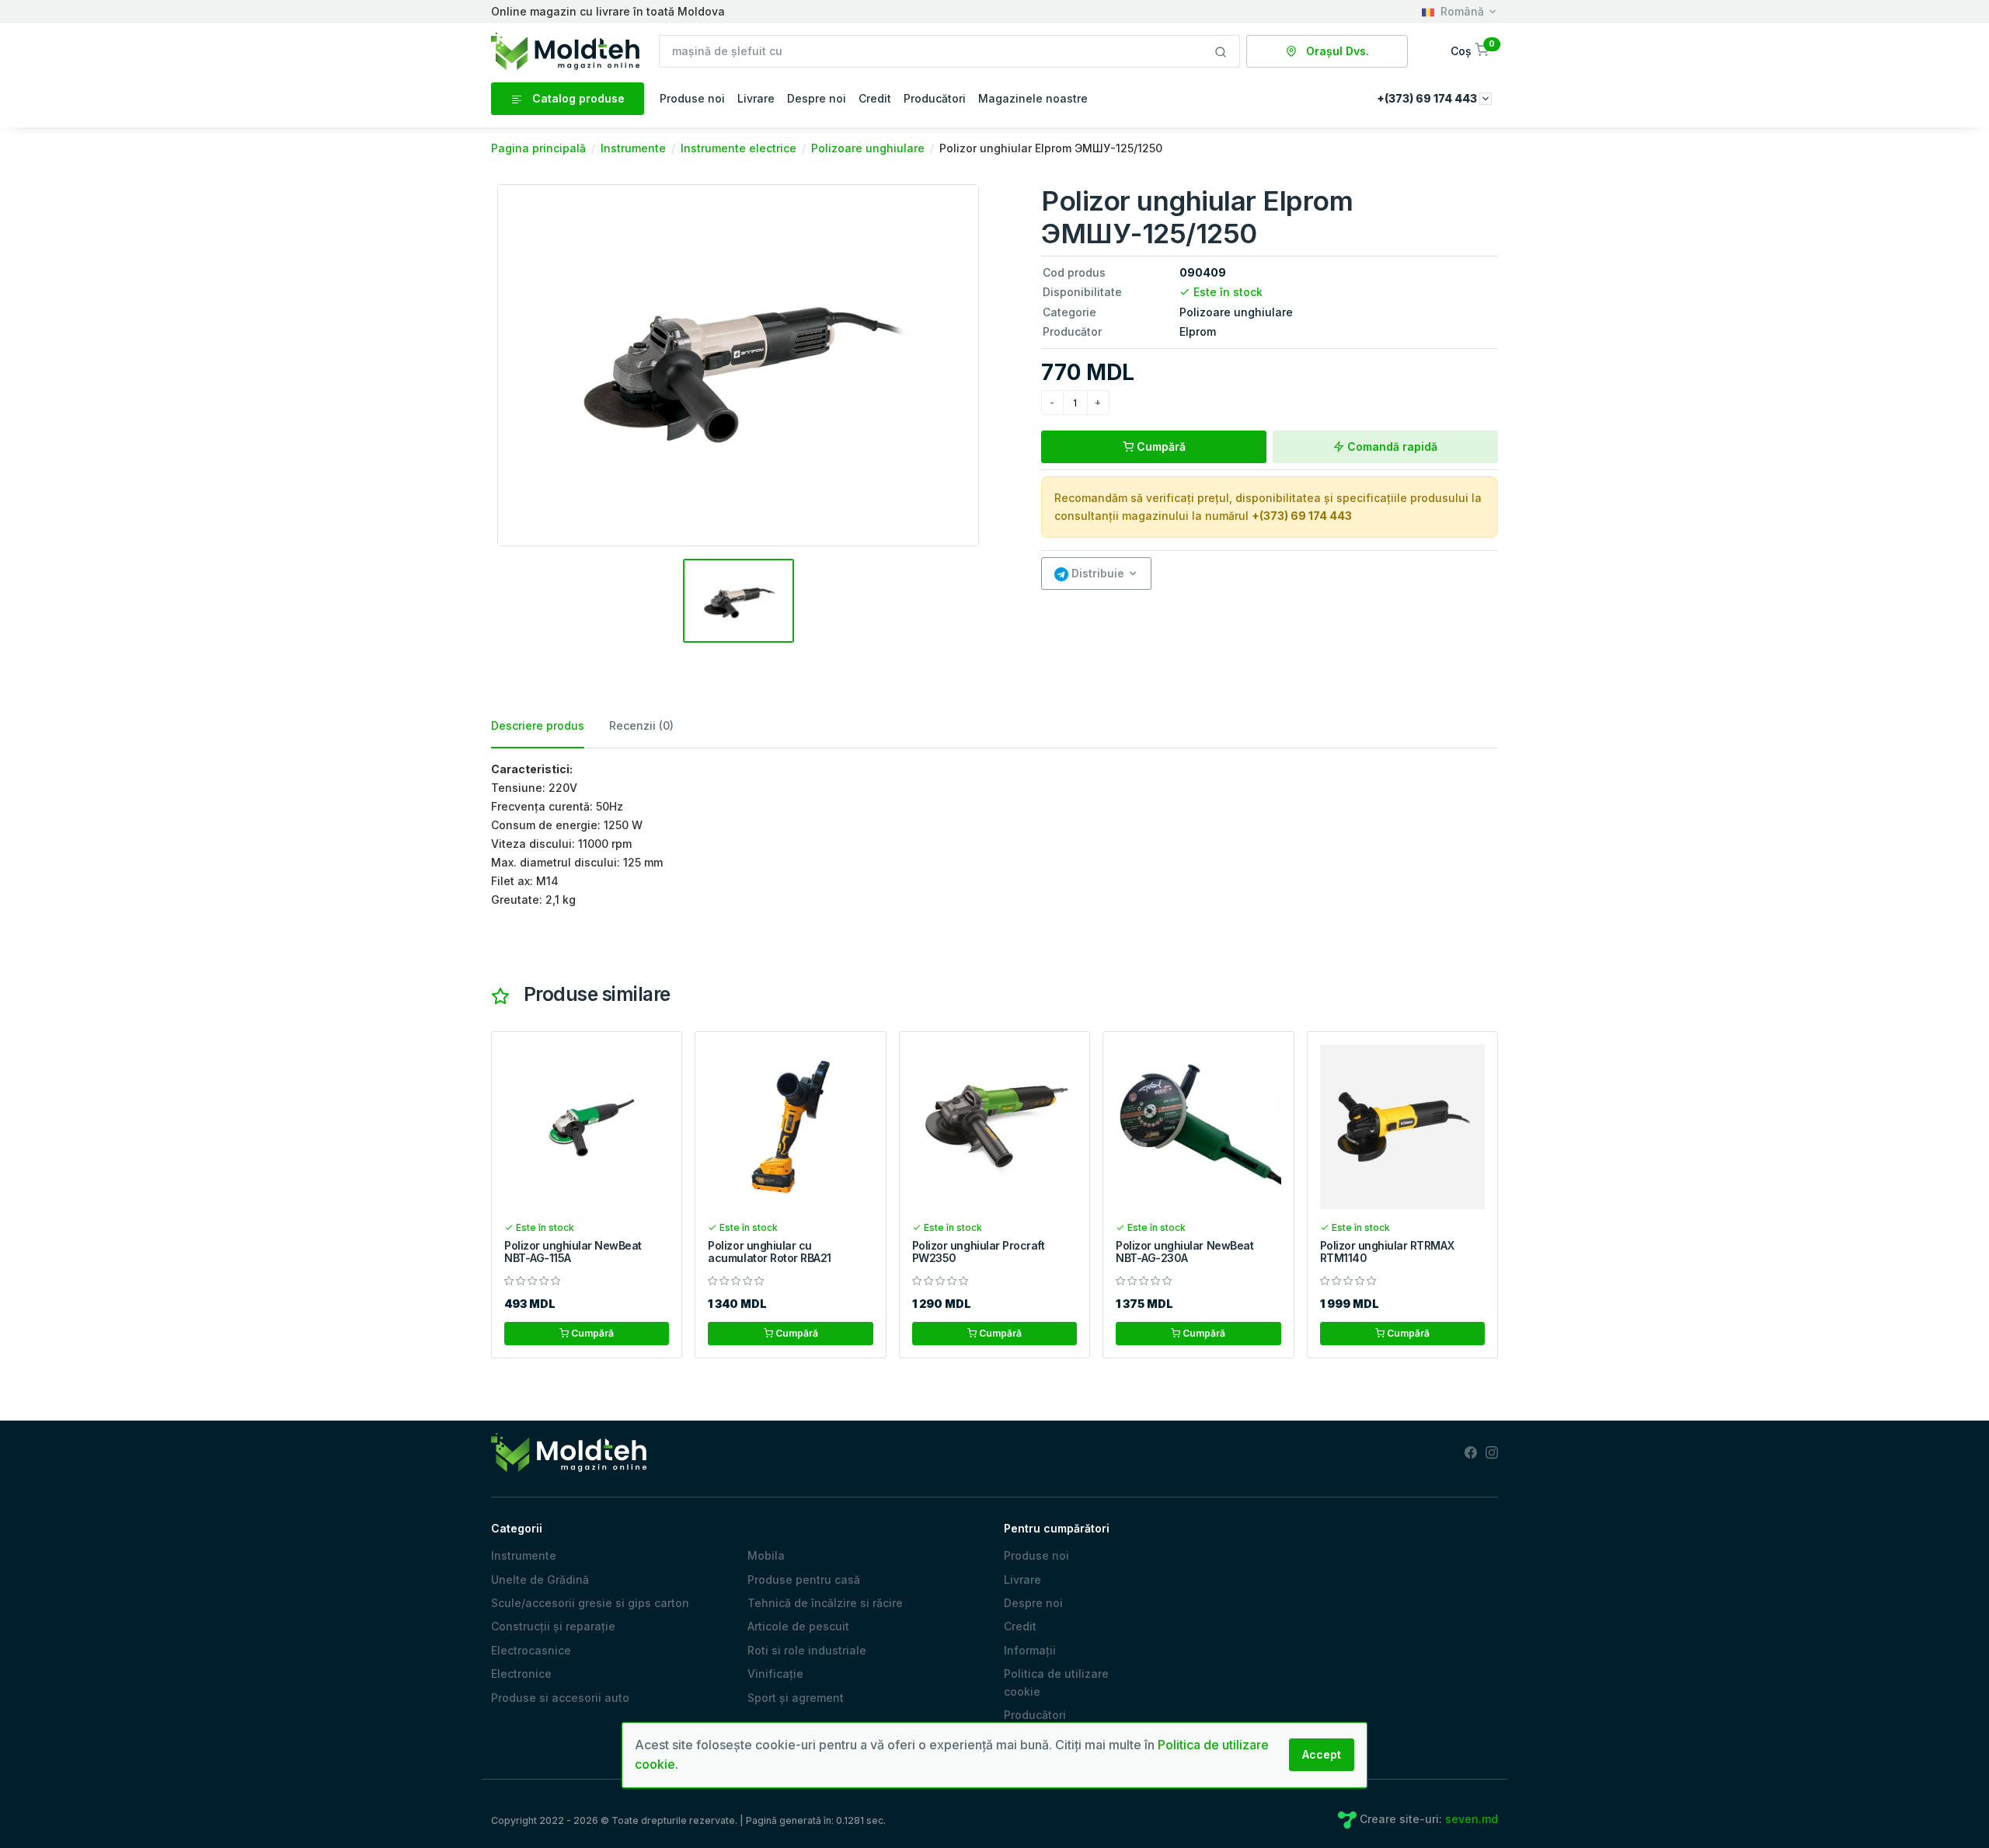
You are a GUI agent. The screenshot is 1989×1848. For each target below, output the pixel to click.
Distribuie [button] (1096, 573)
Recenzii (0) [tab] (641, 725)
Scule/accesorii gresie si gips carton (590, 1603)
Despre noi (817, 98)
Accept (1322, 1754)
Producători (935, 98)
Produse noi (692, 98)
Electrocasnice (531, 1650)
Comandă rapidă (1391, 446)
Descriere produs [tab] (538, 725)
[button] (1471, 51)
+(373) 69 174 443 (1302, 516)
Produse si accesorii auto (560, 1698)
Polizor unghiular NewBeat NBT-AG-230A (1184, 1252)
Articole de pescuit (798, 1626)
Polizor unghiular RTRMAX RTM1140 (1387, 1252)
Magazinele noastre (1033, 98)
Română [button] (1462, 11)
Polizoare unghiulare (1236, 312)
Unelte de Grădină (540, 1580)
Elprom (1198, 331)
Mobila (766, 1555)
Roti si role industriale (807, 1650)
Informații (1030, 1650)
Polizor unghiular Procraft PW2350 (979, 1252)
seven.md (1472, 1819)
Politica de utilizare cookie (1056, 1682)
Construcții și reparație (553, 1626)
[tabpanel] (994, 835)
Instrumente (524, 1555)
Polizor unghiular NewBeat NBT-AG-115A (573, 1252)
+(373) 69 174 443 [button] (1428, 98)
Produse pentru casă (804, 1580)
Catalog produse (577, 98)
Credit (875, 98)
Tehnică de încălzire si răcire (825, 1603)
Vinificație (775, 1674)
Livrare (756, 98)
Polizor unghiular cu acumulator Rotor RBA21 (769, 1252)
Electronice (521, 1674)
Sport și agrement (796, 1698)
